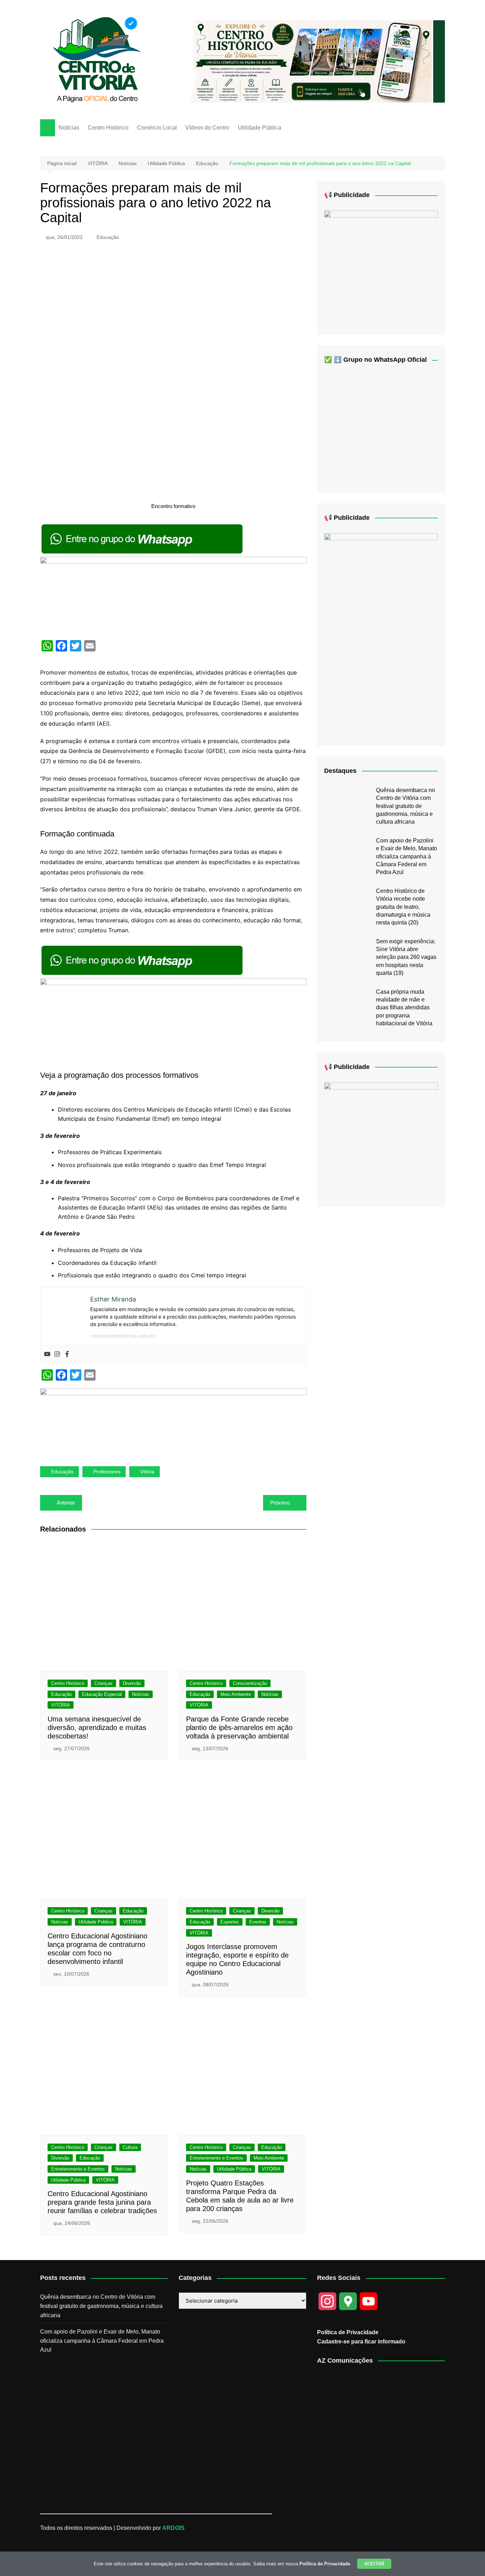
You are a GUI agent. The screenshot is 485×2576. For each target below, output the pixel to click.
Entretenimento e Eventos (78, 2169)
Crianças (103, 1683)
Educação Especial (102, 1694)
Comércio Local (157, 128)
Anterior (66, 1503)
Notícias (69, 128)
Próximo (280, 1503)
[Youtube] (47, 1354)
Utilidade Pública (260, 128)
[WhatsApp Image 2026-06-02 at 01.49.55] (381, 634)
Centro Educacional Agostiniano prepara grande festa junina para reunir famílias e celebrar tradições (102, 2202)
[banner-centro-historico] (312, 61)
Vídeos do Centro (207, 128)
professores (107, 1472)
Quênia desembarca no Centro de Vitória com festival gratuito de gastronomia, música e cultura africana (405, 806)
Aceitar (374, 2564)
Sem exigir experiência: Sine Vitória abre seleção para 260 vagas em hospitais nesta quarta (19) (406, 957)
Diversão (132, 1683)
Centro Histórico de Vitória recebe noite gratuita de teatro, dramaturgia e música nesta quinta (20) (403, 907)
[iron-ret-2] (381, 267)
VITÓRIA (61, 1705)
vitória (147, 1472)
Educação (108, 237)
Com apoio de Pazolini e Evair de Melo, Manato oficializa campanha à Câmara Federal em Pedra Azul (407, 856)
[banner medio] (173, 1421)
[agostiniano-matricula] (173, 595)
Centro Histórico (108, 128)
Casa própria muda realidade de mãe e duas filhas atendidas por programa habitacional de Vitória (404, 1008)
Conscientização (250, 1683)
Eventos (258, 1922)
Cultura (130, 2147)
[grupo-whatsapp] (143, 539)
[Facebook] (67, 1354)
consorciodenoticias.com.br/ (123, 1336)
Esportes (230, 1922)
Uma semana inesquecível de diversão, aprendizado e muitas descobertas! (97, 1728)
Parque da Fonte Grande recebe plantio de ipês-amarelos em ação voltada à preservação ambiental (239, 1728)
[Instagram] (57, 1354)
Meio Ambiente (236, 1694)
